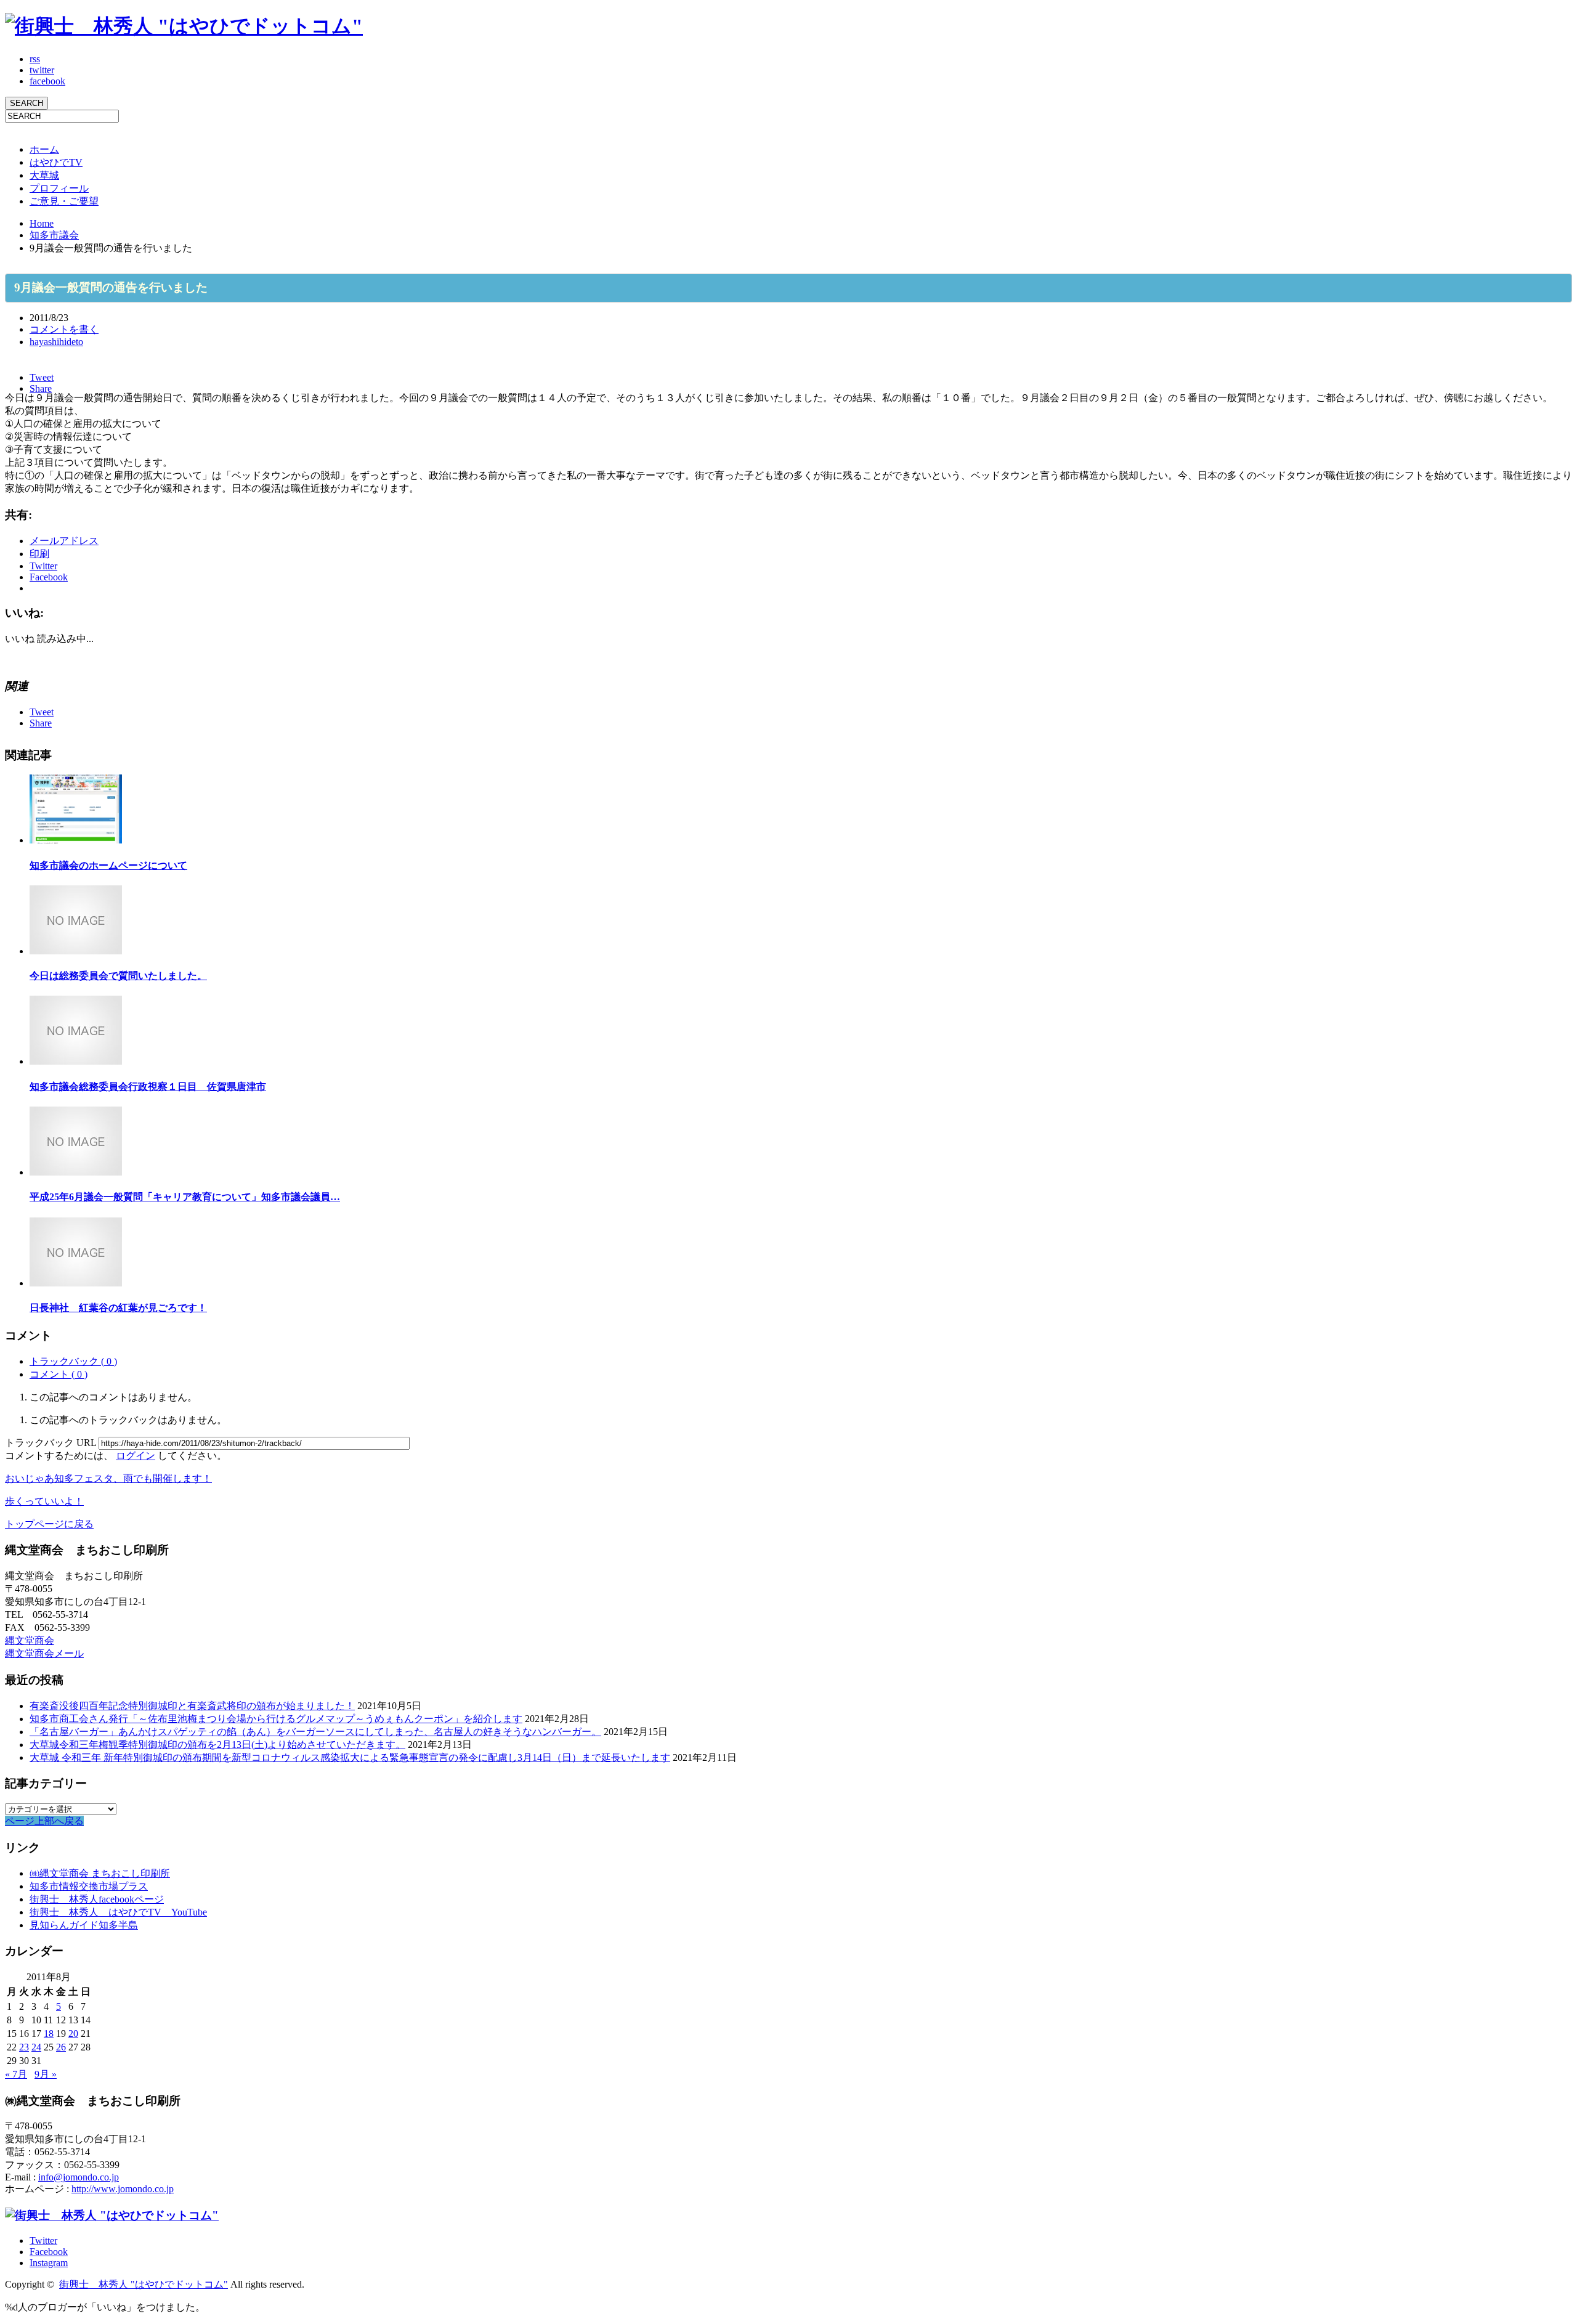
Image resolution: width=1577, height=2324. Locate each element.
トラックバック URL (51, 1443)
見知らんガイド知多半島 (84, 1925)
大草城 (44, 175)
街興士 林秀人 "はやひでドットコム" (144, 2284)
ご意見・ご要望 (64, 201)
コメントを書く (64, 329)
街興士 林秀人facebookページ (97, 1899)
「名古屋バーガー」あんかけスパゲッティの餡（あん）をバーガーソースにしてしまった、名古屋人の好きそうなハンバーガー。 (315, 1732)
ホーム (44, 149)
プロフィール (59, 188)
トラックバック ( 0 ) (73, 1361)
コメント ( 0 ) (59, 1374)
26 (61, 2047)
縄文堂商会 (30, 1640)
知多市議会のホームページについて (108, 865)
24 (36, 2047)
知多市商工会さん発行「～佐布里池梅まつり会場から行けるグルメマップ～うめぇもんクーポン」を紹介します (276, 1719)
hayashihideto (56, 342)
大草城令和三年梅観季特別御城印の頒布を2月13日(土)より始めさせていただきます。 (217, 1745)
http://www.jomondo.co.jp (123, 2189)
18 (49, 2033)
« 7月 (16, 2074)
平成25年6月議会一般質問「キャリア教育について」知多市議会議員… (185, 1197)
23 (24, 2047)
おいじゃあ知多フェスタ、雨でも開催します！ (108, 1478)
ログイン (136, 1456)
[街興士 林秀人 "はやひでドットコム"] (184, 26)
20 (73, 2033)
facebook (47, 81)
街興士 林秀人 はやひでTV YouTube (118, 1912)
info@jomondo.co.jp (79, 2177)
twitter (42, 70)
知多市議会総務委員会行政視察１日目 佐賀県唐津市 (148, 1087)
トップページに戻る (49, 1524)
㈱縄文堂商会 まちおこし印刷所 (100, 1873)
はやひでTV (56, 162)
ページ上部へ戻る (44, 1821)
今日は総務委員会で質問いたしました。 (118, 976)
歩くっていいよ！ (44, 1501)
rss (35, 59)
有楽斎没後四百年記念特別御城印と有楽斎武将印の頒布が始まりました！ (192, 1706)
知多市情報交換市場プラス (89, 1886)
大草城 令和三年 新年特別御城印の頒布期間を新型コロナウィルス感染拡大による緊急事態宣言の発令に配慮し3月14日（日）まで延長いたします (350, 1757)
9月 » (46, 2074)
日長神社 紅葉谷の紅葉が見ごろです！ (118, 1308)
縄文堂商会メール (44, 1653)
